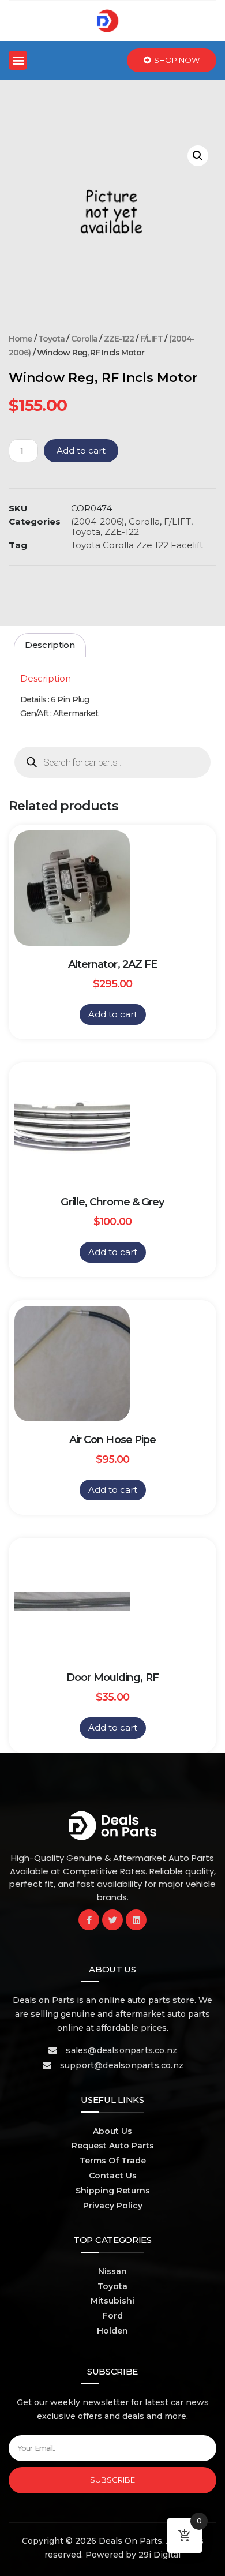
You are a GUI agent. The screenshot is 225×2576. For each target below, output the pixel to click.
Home (20, 339)
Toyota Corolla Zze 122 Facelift (137, 545)
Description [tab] (50, 645)
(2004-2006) (98, 521)
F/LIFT (152, 339)
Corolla (85, 339)
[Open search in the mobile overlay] (112, 762)
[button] (18, 60)
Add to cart (81, 450)
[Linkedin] (136, 1920)
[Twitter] (112, 1920)
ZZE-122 (119, 339)
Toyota (52, 339)
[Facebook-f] (89, 1920)
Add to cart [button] (113, 1014)
